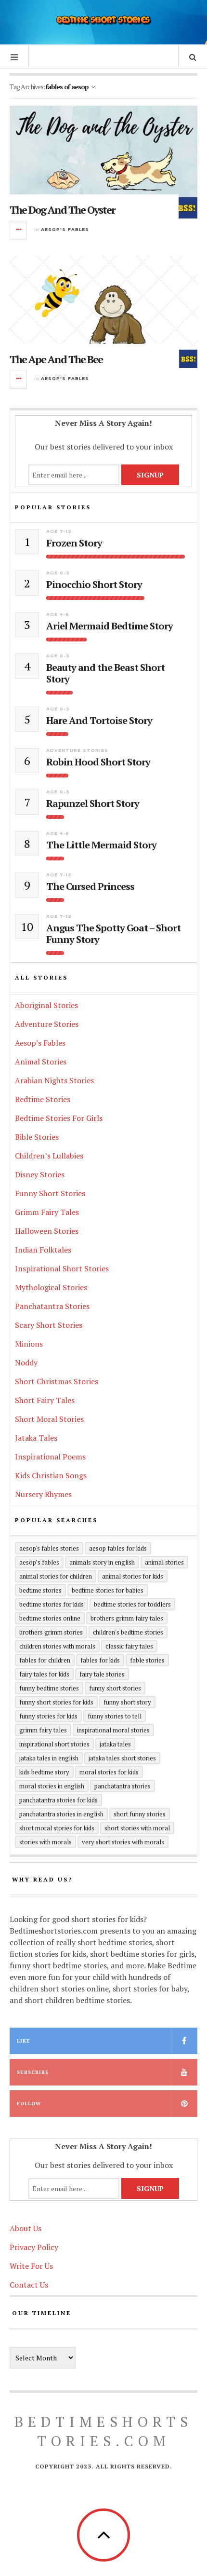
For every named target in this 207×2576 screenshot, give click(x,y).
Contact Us (29, 2285)
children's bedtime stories (128, 1632)
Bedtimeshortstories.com (103, 2431)
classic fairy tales (129, 1646)
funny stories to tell (115, 1716)
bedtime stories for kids (52, 1604)
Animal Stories (41, 1062)
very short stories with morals (123, 1842)
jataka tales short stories (122, 1758)
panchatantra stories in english (61, 1814)
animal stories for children (56, 1576)
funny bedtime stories (49, 1688)
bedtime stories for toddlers (132, 1604)
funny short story (127, 1702)
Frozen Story (74, 543)
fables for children (45, 1660)
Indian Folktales (43, 1250)
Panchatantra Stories (52, 1306)
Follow (29, 2104)
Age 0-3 (58, 573)
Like (23, 2041)
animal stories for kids (133, 1576)
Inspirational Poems (50, 1457)
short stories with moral (137, 1828)
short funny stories (140, 1814)
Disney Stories (40, 1174)
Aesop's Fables (65, 229)
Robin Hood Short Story (98, 762)
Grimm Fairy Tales (47, 1212)
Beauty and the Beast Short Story (105, 673)
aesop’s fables (39, 1562)
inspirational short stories (54, 1744)
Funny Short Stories (50, 1193)
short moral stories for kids (57, 1828)
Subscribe (33, 2072)
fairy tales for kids (44, 1674)
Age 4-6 (58, 614)
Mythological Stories (51, 1287)
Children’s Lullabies (49, 1156)
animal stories (164, 1562)
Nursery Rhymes (43, 1494)
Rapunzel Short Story (93, 804)
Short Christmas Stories (57, 1381)
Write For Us (31, 2266)
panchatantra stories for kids (58, 1800)
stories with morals (45, 1842)
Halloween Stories (47, 1231)
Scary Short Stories (49, 1325)
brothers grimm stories (51, 1632)
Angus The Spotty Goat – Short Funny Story (113, 934)
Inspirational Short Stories (62, 1268)
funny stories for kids (48, 1716)
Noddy (26, 1363)
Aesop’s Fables (40, 1043)
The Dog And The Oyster (62, 210)
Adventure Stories (77, 750)
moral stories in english (52, 1786)
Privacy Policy (34, 2247)
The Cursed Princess (90, 886)
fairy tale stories (102, 1674)
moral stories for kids (109, 1772)
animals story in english (102, 1562)
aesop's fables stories (49, 1548)
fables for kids (100, 1660)
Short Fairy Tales (45, 1400)
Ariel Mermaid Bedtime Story (110, 626)
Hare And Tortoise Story (99, 721)
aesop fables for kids (118, 1548)
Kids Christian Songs (51, 1475)
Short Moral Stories (49, 1419)
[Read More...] (19, 230)
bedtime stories (40, 1590)
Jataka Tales (36, 1438)
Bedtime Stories (43, 1099)
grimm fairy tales (43, 1730)
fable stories (147, 1660)
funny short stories (115, 1688)
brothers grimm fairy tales (127, 1618)
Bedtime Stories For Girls (59, 1118)
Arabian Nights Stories (54, 1080)
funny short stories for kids (56, 1702)
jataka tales (115, 1744)
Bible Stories (37, 1137)
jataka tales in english (49, 1758)
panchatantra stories (123, 1786)
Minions (29, 1344)
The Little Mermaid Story (101, 845)
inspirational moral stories (113, 1730)
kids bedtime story (44, 1772)
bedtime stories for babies (108, 1590)
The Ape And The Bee (56, 359)
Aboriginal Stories (46, 1005)
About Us (26, 2228)
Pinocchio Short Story (94, 585)
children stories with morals (57, 1646)
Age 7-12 (59, 531)
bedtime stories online (50, 1618)
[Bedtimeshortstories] (103, 21)
